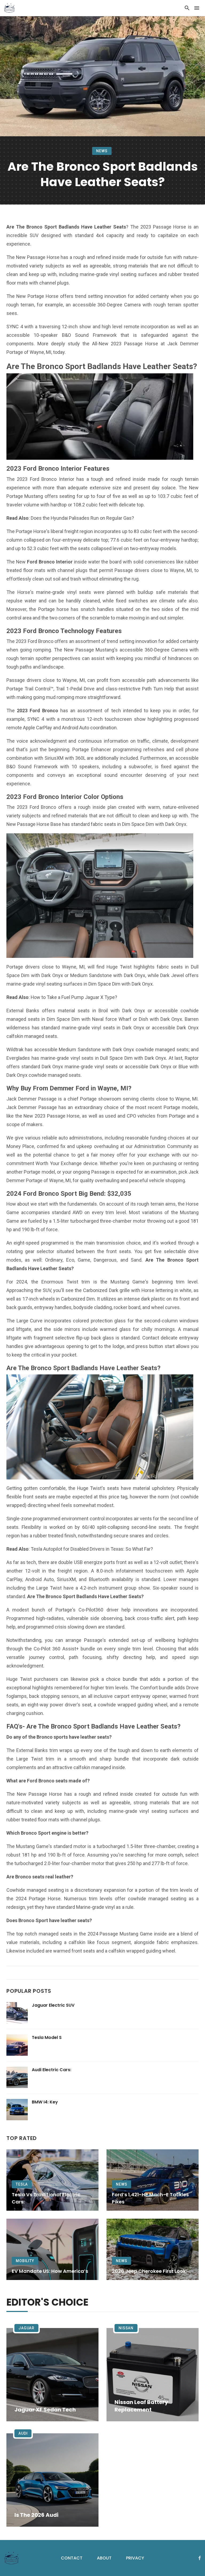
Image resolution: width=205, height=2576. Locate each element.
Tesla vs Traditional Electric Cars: (46, 2198)
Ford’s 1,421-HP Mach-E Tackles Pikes (150, 2198)
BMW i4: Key (45, 2102)
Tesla (22, 2184)
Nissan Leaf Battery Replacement (141, 2406)
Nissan (126, 2328)
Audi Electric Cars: (52, 2070)
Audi (23, 2433)
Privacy (135, 2558)
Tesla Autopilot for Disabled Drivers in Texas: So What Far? (92, 1549)
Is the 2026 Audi (36, 2515)
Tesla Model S (47, 2037)
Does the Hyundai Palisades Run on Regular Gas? (82, 518)
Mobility (25, 2261)
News (102, 151)
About (104, 2558)
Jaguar (26, 2328)
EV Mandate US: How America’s (50, 2271)
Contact (72, 2558)
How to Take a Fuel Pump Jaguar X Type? (74, 997)
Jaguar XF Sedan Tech (45, 2410)
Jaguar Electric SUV (53, 2005)
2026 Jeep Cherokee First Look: (149, 2271)
